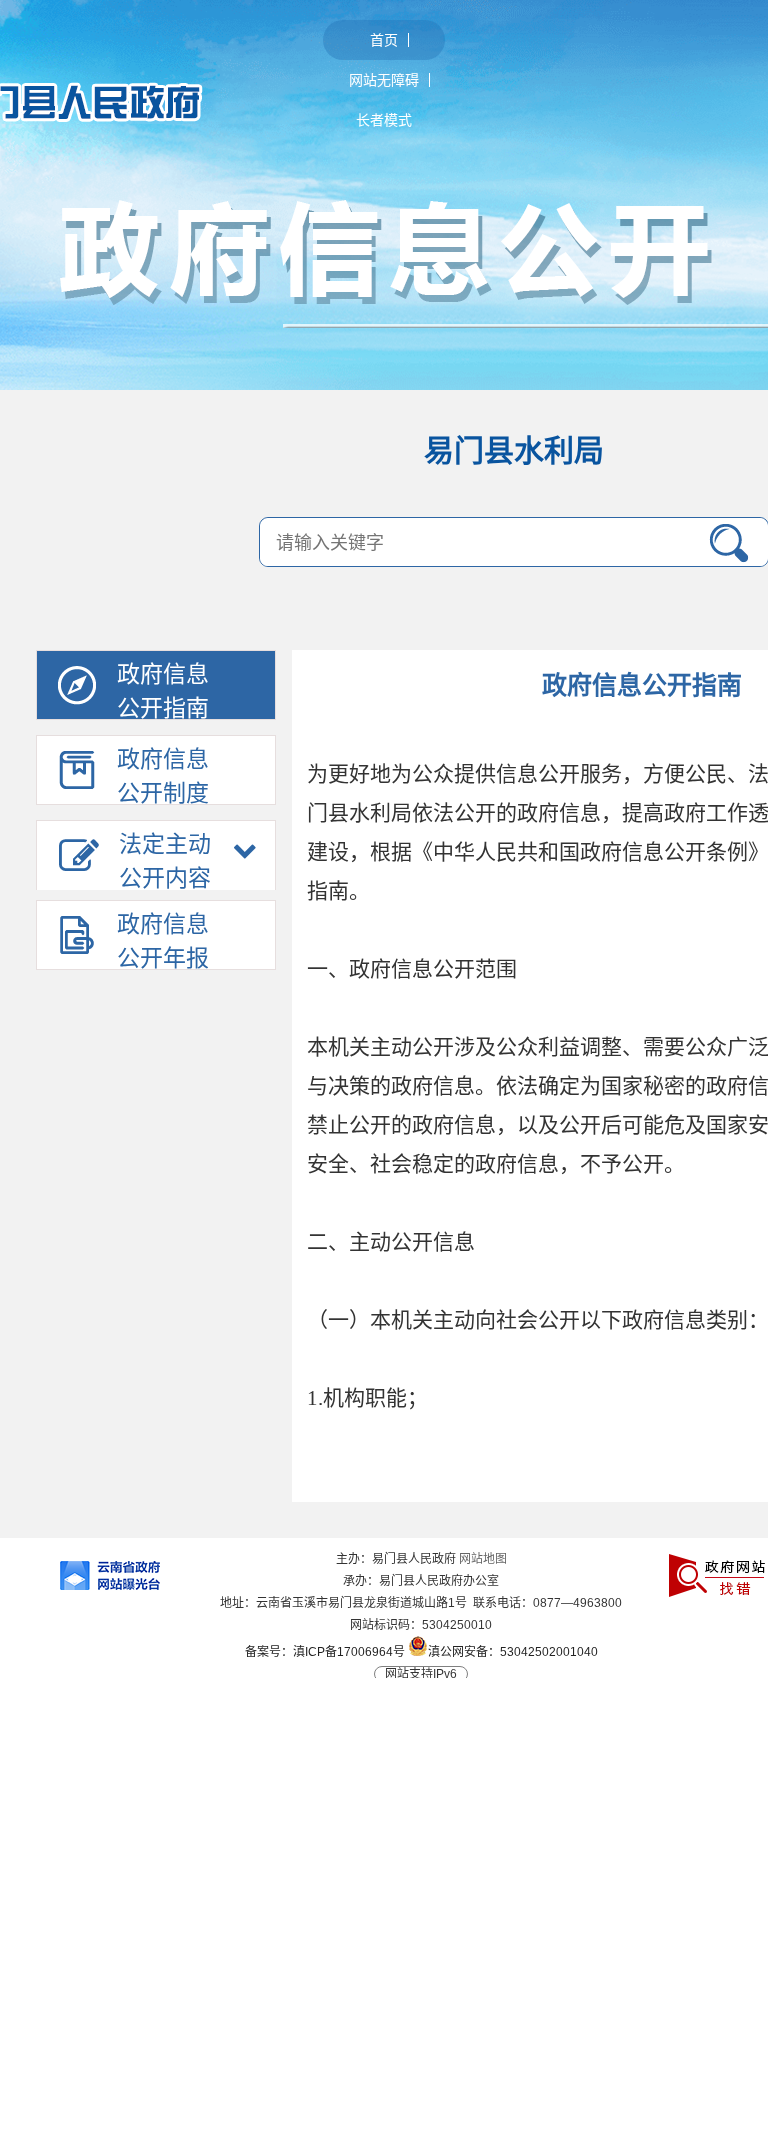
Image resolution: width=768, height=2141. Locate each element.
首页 (384, 40)
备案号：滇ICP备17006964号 (325, 1652)
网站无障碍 (384, 80)
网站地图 (483, 1559)
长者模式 (384, 120)
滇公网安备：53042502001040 (513, 1650)
